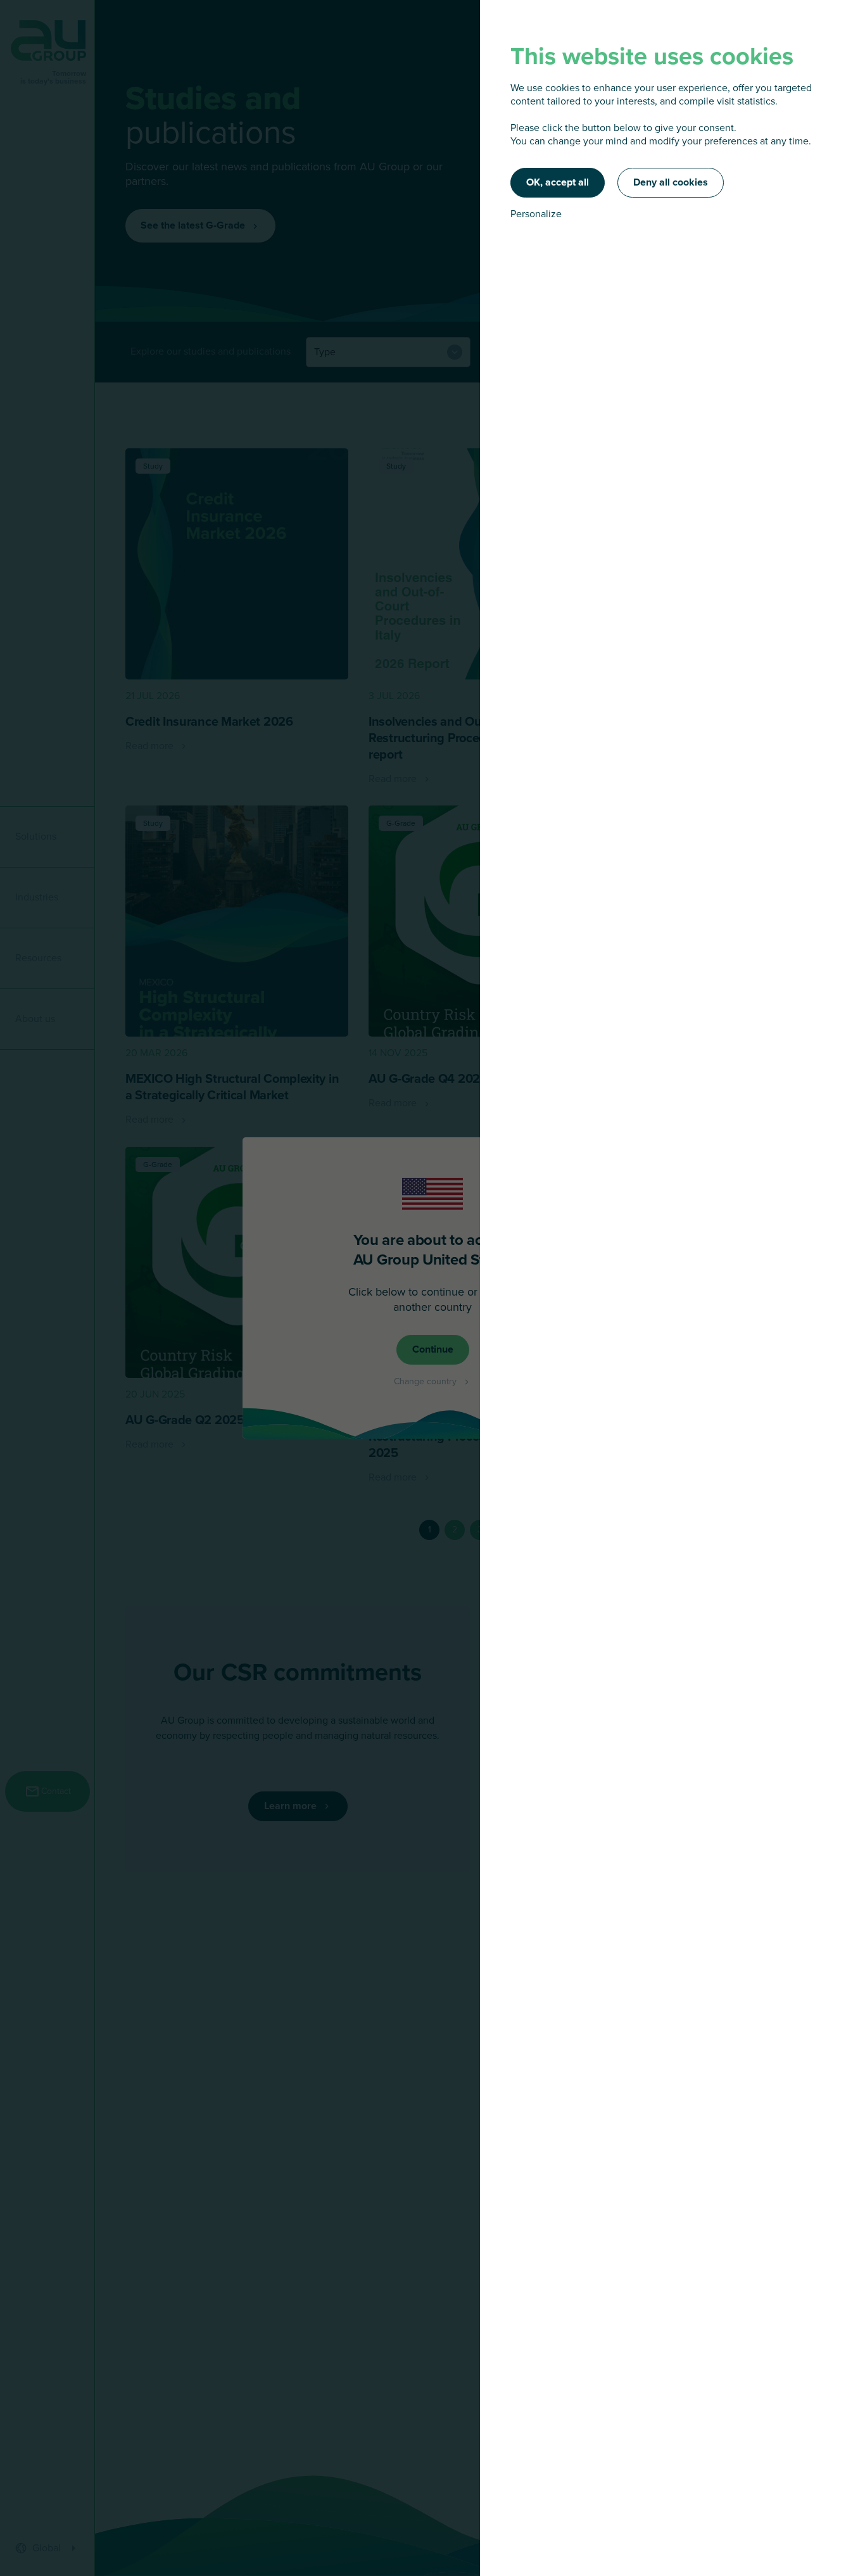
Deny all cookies (671, 182)
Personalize (536, 214)
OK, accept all (558, 182)
